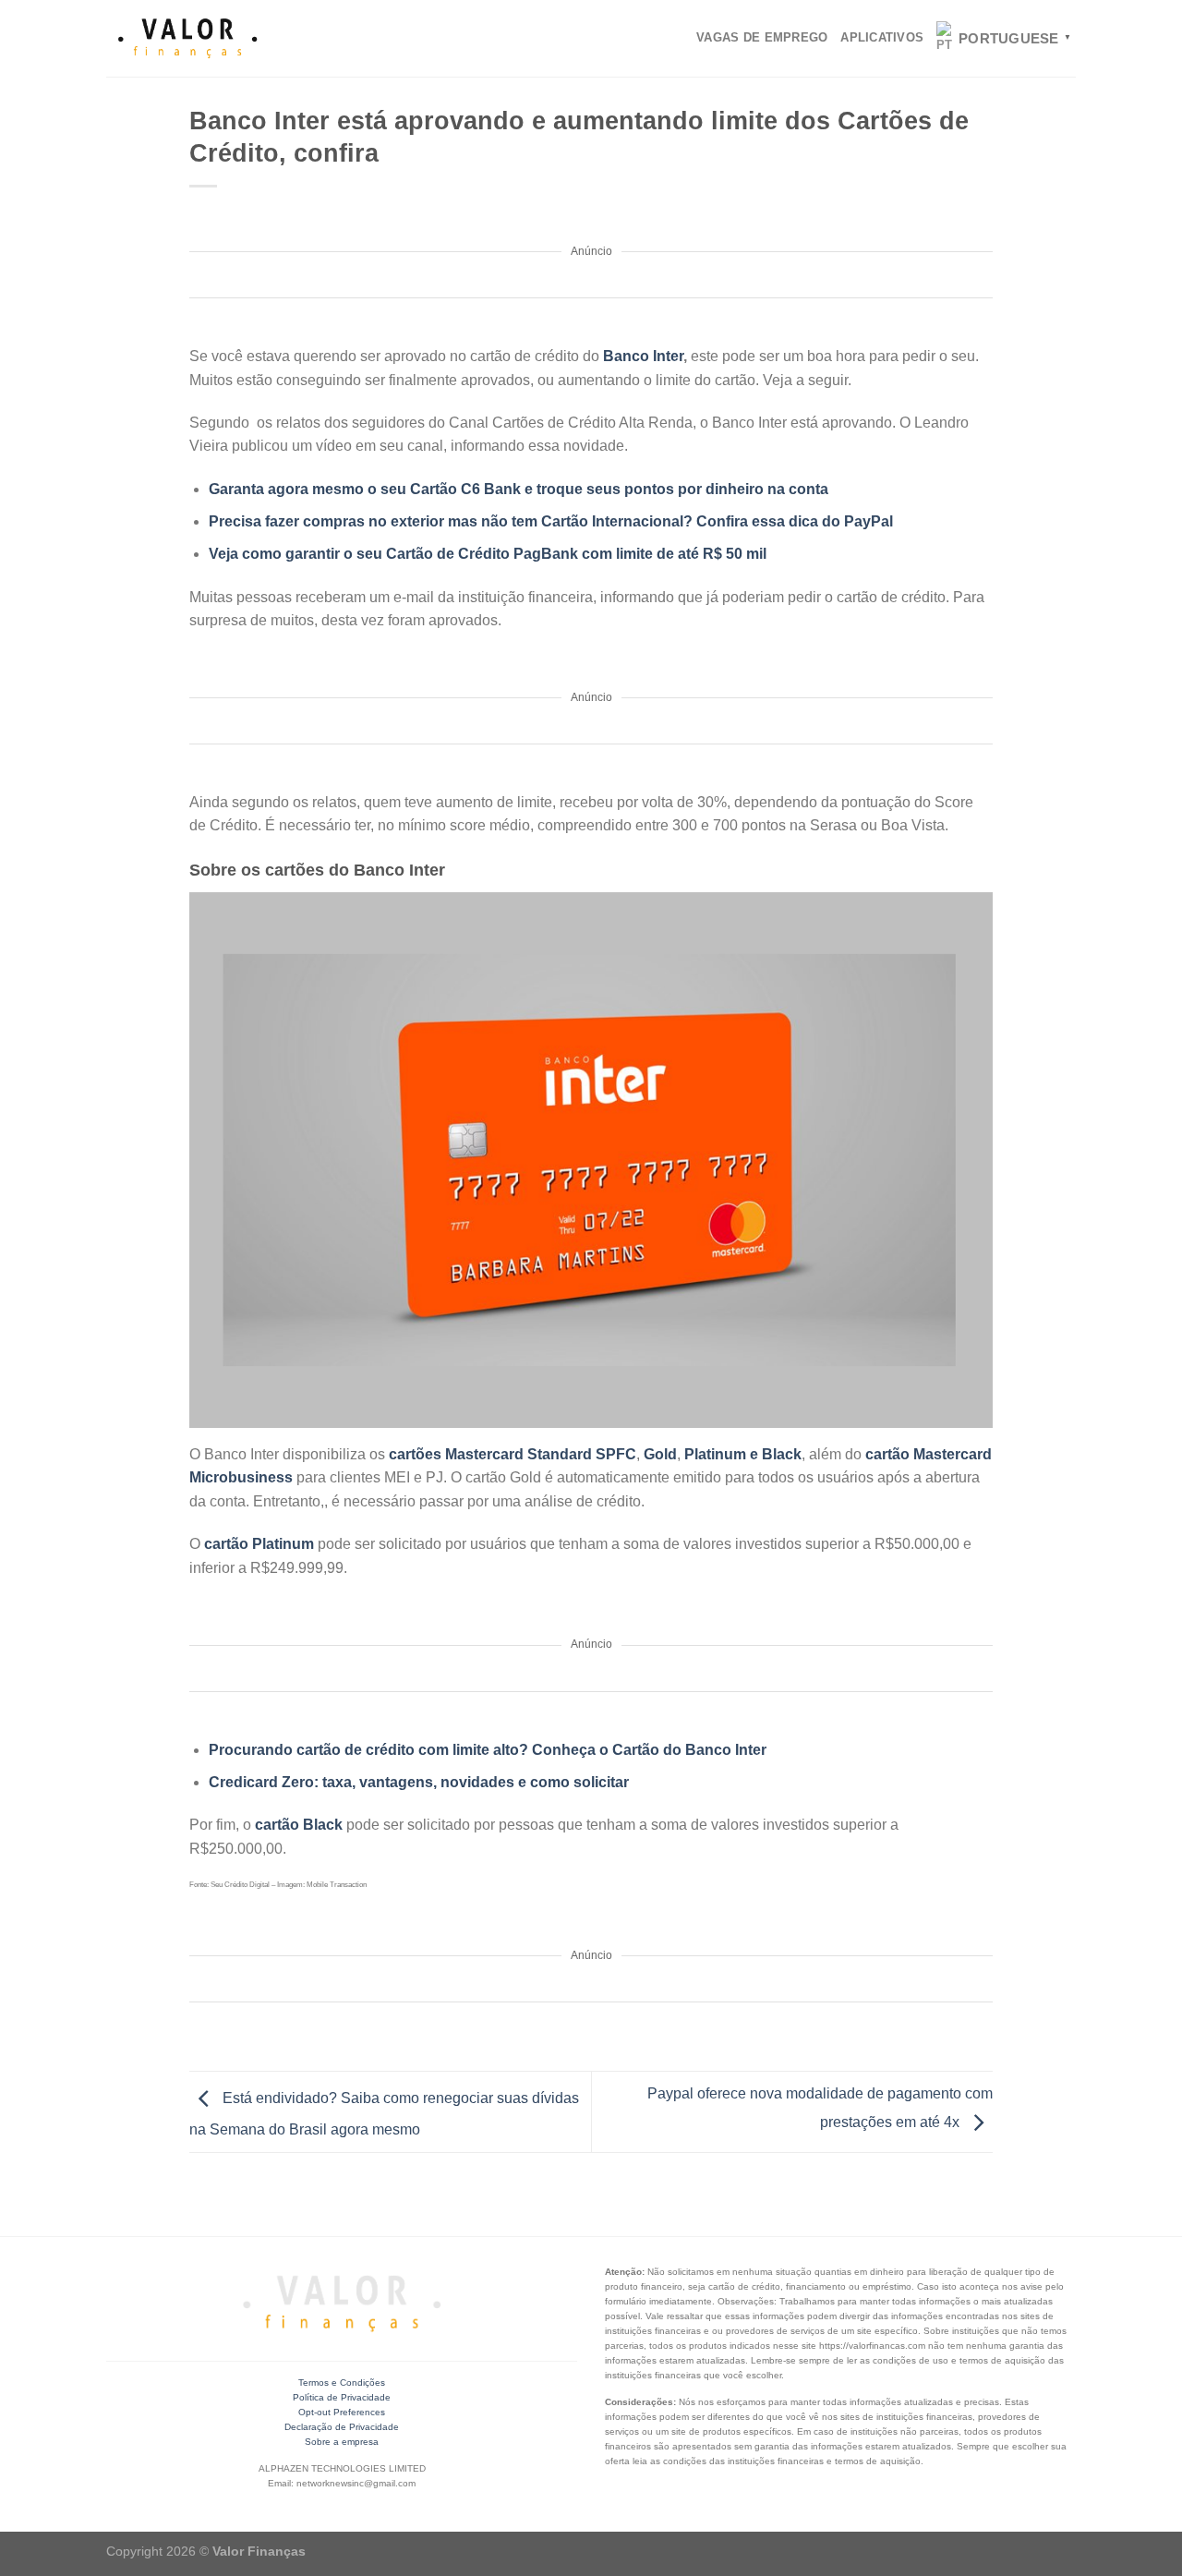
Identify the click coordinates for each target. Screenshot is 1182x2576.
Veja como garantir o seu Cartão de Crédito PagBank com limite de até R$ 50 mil (488, 554)
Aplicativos (882, 37)
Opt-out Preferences (342, 2412)
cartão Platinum (259, 1544)
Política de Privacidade (342, 2397)
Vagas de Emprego (762, 37)
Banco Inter (643, 356)
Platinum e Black (743, 1454)
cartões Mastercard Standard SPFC (513, 1454)
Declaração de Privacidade (342, 2427)
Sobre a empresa (342, 2442)
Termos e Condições (342, 2382)
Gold (660, 1454)
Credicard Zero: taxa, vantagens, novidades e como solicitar (419, 1782)
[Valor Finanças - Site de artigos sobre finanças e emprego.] (187, 39)
